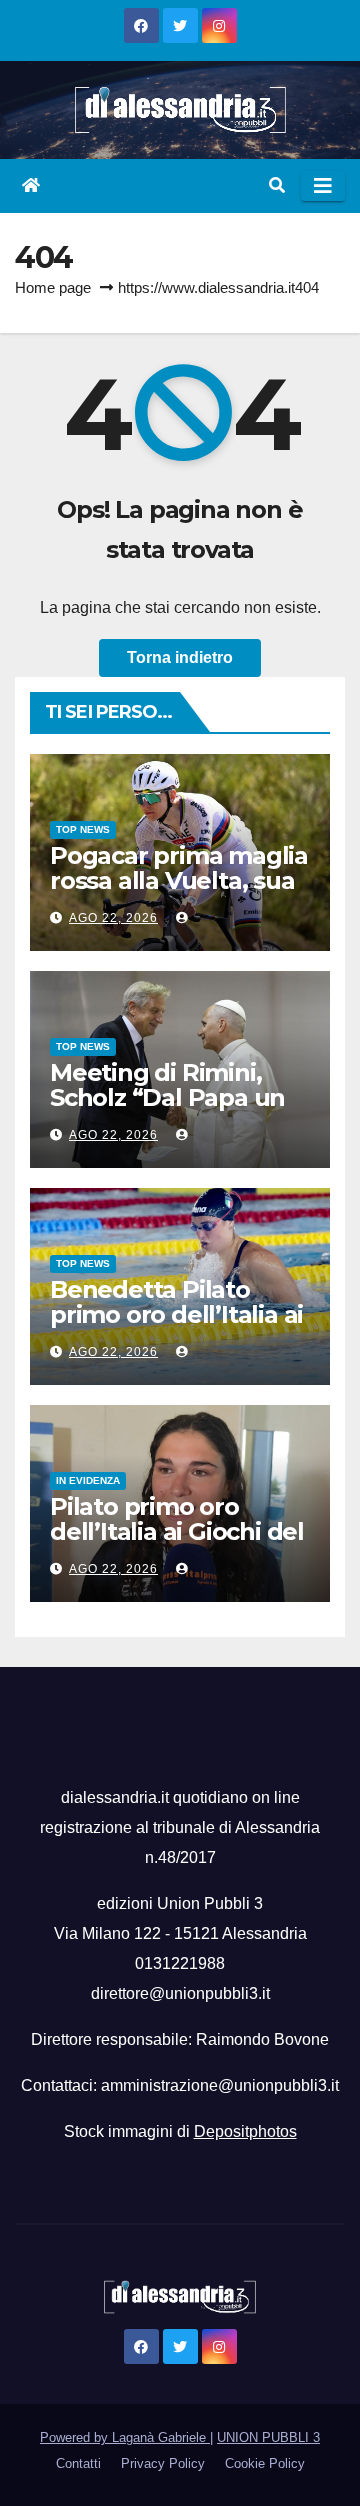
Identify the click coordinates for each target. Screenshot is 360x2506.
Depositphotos (245, 2131)
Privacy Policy (163, 2463)
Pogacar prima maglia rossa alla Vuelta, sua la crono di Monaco (179, 880)
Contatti (78, 2463)
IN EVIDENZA (88, 1480)
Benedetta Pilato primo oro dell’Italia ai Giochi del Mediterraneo (176, 1327)
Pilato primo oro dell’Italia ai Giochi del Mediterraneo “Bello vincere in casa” (177, 1544)
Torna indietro (180, 657)
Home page (53, 287)
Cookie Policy (265, 2463)
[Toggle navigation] (323, 186)
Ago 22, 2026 (113, 918)
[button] (277, 185)
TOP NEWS (83, 829)
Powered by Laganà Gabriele (125, 2437)
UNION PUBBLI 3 (268, 2437)
